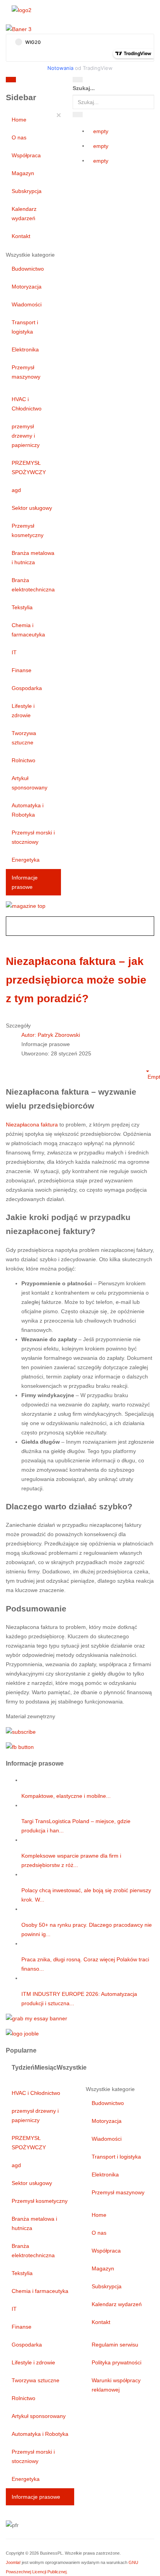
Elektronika (25, 349)
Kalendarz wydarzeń (24, 214)
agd (16, 490)
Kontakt (21, 236)
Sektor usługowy (32, 508)
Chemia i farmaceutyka (28, 630)
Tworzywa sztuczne (24, 738)
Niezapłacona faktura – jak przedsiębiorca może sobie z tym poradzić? (76, 980)
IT (14, 652)
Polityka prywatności (117, 2362)
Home (19, 120)
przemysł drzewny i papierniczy (26, 436)
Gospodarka (27, 688)
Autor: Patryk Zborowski (51, 1035)
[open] (51, 81)
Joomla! (13, 2562)
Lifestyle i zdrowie (23, 711)
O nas (19, 137)
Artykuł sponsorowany (30, 783)
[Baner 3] (19, 29)
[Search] (78, 80)
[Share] (78, 115)
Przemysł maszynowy (26, 372)
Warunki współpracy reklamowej (116, 2385)
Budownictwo (28, 269)
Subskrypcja (27, 191)
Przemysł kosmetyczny (28, 530)
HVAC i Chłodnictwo (27, 404)
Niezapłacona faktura (32, 1125)
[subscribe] (21, 1731)
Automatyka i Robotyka (28, 810)
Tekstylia (22, 607)
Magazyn (23, 173)
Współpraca (26, 155)
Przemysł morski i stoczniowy (33, 837)
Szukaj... (84, 88)
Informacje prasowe (25, 882)
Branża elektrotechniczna (33, 585)
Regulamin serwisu (115, 2345)
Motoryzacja (27, 287)
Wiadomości (27, 304)
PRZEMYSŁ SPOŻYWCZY (29, 468)
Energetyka (26, 860)
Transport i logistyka (25, 327)
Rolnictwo (23, 760)
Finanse (22, 670)
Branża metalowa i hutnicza (33, 558)
